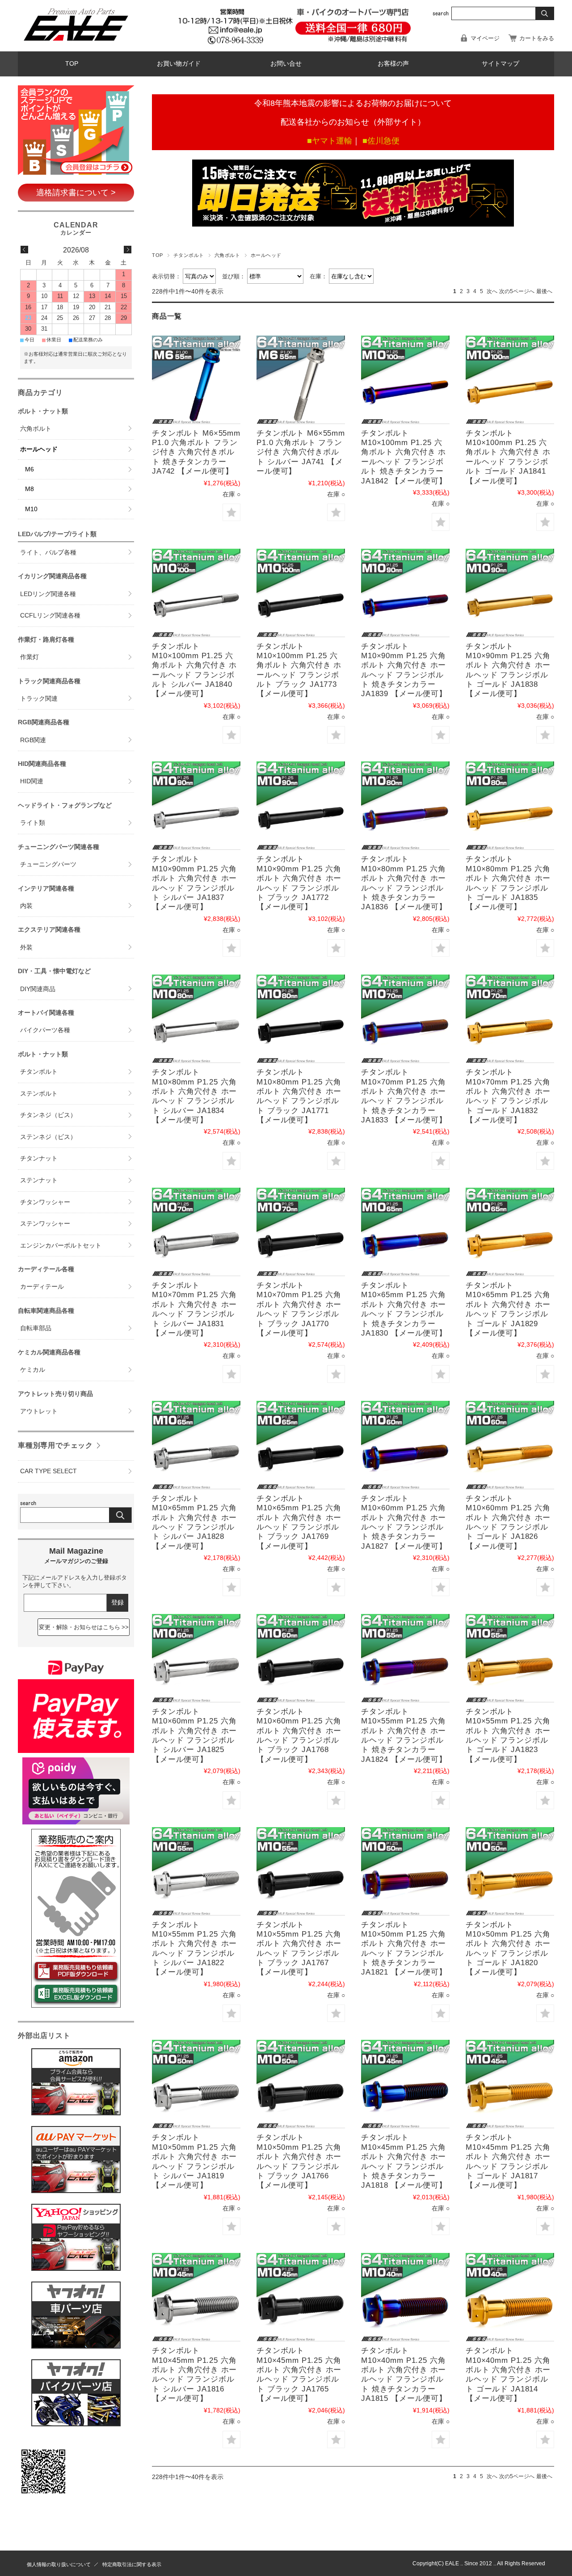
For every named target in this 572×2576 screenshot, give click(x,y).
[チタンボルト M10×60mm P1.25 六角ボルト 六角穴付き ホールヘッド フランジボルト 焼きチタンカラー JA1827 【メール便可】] (405, 1445)
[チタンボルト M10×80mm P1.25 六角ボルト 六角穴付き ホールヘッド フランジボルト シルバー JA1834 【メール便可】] (196, 1019)
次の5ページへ (517, 291)
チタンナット (39, 1158)
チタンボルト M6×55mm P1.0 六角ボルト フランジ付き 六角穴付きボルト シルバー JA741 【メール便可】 (301, 452)
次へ (492, 291)
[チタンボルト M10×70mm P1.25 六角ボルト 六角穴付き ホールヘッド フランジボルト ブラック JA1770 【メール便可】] (301, 1232)
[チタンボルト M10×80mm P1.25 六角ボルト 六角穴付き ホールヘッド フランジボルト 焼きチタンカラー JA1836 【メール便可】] (405, 806)
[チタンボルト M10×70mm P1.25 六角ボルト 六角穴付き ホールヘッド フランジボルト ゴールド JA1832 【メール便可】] (510, 1019)
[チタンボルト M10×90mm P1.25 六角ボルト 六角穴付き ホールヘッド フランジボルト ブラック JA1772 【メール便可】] (301, 806)
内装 (26, 906)
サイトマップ (500, 64)
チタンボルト (189, 255)
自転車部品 (36, 1328)
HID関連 (32, 781)
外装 (26, 948)
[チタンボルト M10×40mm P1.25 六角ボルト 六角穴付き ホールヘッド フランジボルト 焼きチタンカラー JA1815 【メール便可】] (405, 2297)
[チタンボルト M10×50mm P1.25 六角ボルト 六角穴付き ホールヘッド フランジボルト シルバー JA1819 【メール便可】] (196, 2084)
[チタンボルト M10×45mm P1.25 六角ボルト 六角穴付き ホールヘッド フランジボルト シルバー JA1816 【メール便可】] (196, 2297)
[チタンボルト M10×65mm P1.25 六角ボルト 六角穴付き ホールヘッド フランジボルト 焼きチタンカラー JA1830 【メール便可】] (405, 1232)
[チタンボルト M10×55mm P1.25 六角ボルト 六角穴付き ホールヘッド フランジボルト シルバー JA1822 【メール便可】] (196, 1871)
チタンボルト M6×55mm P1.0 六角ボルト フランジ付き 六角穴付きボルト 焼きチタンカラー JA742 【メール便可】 (196, 452)
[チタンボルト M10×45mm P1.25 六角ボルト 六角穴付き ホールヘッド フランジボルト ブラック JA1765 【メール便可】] (301, 2297)
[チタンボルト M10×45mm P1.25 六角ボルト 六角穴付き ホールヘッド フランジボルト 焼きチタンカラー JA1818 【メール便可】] (405, 2084)
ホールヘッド (39, 449)
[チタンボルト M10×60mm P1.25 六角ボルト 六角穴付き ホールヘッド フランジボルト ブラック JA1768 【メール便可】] (301, 1658)
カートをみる (537, 38)
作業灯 (29, 657)
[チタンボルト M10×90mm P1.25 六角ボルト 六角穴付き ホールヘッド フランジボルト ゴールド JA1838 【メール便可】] (510, 593)
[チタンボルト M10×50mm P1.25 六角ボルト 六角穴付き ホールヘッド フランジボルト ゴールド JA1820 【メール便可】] (510, 1871)
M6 (29, 469)
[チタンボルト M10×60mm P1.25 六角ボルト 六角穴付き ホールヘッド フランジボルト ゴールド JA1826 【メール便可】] (510, 1445)
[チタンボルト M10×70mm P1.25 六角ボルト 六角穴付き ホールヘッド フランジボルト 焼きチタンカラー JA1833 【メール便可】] (405, 1019)
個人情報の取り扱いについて (59, 2564)
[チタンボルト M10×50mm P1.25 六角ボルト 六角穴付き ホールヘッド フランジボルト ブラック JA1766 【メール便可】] (301, 2084)
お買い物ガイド (179, 64)
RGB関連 (33, 740)
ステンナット (39, 1180)
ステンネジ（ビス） (48, 1137)
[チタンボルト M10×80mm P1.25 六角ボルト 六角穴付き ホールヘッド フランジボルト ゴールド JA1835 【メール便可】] (510, 806)
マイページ (485, 38)
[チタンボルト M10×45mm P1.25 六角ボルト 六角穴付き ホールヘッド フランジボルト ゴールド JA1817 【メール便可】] (510, 2084)
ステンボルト (39, 1094)
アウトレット (39, 1411)
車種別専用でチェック (55, 1445)
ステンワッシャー (45, 1224)
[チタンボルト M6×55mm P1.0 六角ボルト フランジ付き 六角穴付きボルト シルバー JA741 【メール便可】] (301, 380)
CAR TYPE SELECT (48, 1471)
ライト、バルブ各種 (48, 553)
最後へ (544, 291)
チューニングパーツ (48, 864)
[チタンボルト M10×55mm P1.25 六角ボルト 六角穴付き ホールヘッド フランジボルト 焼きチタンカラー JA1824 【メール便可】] (405, 1658)
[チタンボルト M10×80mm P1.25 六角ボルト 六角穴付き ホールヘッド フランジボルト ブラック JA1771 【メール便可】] (301, 1019)
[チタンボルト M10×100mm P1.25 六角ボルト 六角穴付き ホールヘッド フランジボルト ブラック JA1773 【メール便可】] (301, 593)
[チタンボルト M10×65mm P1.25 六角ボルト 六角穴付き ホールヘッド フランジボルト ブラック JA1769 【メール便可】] (301, 1445)
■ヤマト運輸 (330, 141)
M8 (29, 489)
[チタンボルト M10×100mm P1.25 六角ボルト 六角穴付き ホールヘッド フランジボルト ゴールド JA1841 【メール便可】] (510, 380)
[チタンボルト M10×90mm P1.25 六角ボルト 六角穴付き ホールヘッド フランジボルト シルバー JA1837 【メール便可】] (196, 806)
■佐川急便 (381, 141)
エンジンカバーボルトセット (61, 1246)
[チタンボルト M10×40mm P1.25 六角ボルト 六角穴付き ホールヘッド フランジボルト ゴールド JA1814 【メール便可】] (510, 2297)
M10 (31, 509)
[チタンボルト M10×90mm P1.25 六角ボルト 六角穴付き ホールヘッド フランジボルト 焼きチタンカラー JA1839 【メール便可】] (405, 593)
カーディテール (42, 1287)
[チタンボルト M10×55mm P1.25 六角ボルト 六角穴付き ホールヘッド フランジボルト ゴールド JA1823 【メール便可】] (510, 1658)
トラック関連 (39, 699)
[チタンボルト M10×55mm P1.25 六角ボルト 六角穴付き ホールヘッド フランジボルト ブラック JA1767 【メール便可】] (301, 1871)
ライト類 (33, 823)
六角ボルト (227, 255)
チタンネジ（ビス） (48, 1115)
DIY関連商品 (38, 989)
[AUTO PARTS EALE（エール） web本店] (76, 44)
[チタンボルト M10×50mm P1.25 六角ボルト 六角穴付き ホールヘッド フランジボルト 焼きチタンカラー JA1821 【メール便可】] (405, 1871)
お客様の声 (393, 64)
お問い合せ (286, 64)
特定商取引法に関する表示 (132, 2564)
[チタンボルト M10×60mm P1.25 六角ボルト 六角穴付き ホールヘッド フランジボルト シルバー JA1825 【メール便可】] (196, 1658)
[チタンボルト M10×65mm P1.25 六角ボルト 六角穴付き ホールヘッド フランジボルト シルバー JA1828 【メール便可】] (196, 1445)
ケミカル (33, 1370)
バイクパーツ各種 (45, 1030)
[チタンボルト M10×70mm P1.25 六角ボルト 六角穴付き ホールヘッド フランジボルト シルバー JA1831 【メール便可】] (196, 1232)
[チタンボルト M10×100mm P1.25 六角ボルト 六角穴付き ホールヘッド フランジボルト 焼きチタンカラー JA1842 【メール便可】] (405, 380)
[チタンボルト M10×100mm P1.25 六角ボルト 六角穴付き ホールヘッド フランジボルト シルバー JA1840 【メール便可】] (196, 593)
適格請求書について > (76, 193)
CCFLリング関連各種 (50, 616)
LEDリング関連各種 (48, 594)
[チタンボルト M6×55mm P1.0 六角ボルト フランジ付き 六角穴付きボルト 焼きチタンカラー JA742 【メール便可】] (196, 380)
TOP (72, 64)
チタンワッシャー (45, 1202)
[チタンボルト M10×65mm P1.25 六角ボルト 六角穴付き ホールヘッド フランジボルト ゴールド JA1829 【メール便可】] (510, 1232)
